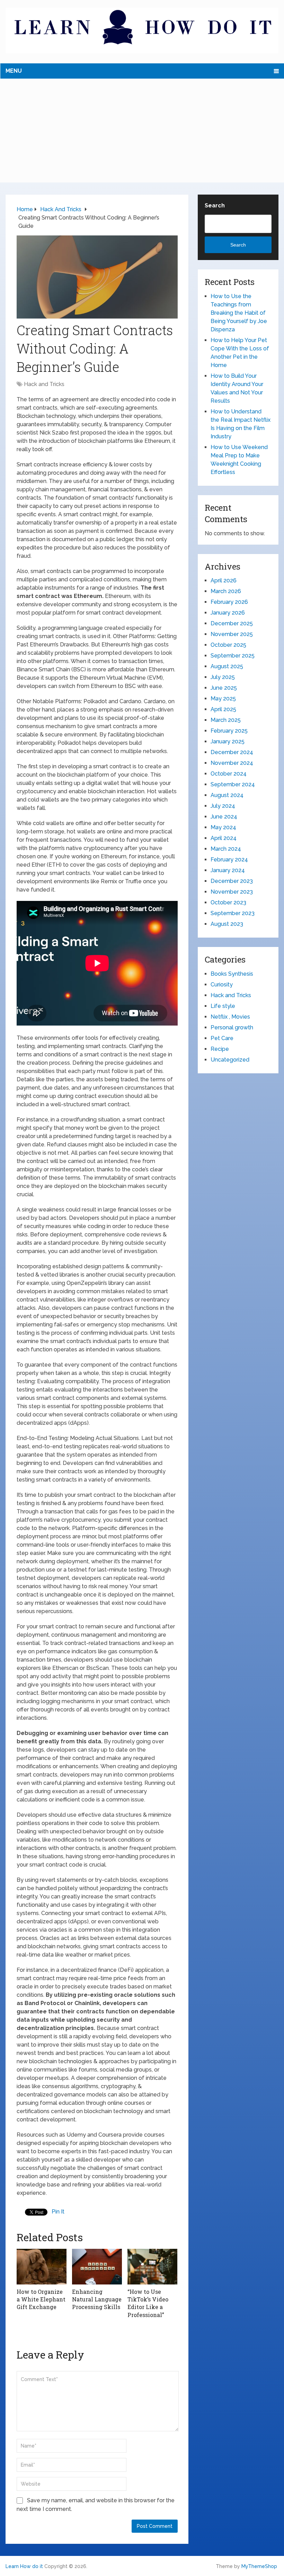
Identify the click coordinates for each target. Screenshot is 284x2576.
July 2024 (223, 806)
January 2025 (228, 741)
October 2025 (228, 645)
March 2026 (226, 591)
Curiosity (222, 985)
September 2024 (233, 784)
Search (215, 205)
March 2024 (226, 849)
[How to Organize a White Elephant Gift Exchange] (42, 2266)
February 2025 (229, 731)
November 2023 (232, 892)
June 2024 (224, 817)
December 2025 (232, 623)
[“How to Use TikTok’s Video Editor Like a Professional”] (152, 2266)
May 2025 (223, 699)
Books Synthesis (232, 974)
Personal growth (232, 1027)
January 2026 (228, 613)
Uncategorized (230, 1060)
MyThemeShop (259, 2566)
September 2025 (233, 656)
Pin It (58, 2212)
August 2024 (227, 795)
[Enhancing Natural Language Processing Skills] (97, 2266)
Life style (223, 1006)
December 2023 (232, 881)
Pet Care (222, 1038)
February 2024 (229, 860)
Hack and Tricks (44, 384)
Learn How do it (24, 2566)
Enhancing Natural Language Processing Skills (97, 2299)
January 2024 (228, 870)
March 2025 (226, 720)
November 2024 (232, 763)
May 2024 (223, 827)
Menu (14, 71)
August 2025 (227, 666)
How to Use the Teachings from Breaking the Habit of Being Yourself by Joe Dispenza (239, 313)
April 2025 (223, 709)
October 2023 (228, 902)
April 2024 (224, 838)
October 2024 (229, 774)
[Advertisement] (142, 131)
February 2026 (229, 602)
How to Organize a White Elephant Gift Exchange (41, 2299)
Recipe (220, 1049)
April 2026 (224, 580)
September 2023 (233, 913)
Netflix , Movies (230, 1017)
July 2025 (223, 677)
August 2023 (227, 924)
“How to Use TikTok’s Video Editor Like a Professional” (148, 2303)
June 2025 (224, 688)
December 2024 (232, 752)
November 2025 (232, 634)
